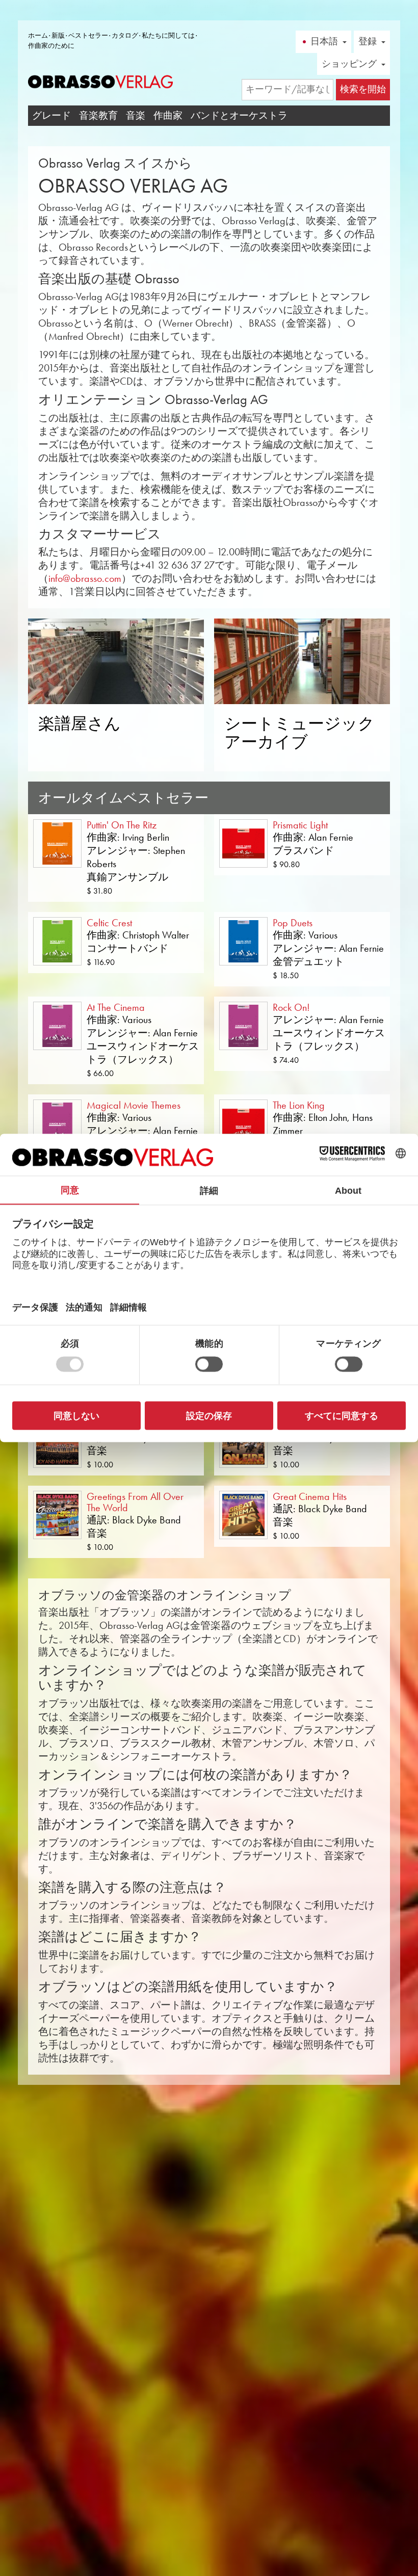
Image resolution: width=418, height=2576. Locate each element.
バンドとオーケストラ (239, 115)
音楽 (136, 115)
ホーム (38, 35)
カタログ (125, 35)
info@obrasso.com (85, 578)
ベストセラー (88, 35)
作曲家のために (51, 46)
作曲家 (168, 115)
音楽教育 (98, 115)
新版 (58, 35)
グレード (51, 115)
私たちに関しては (168, 35)
